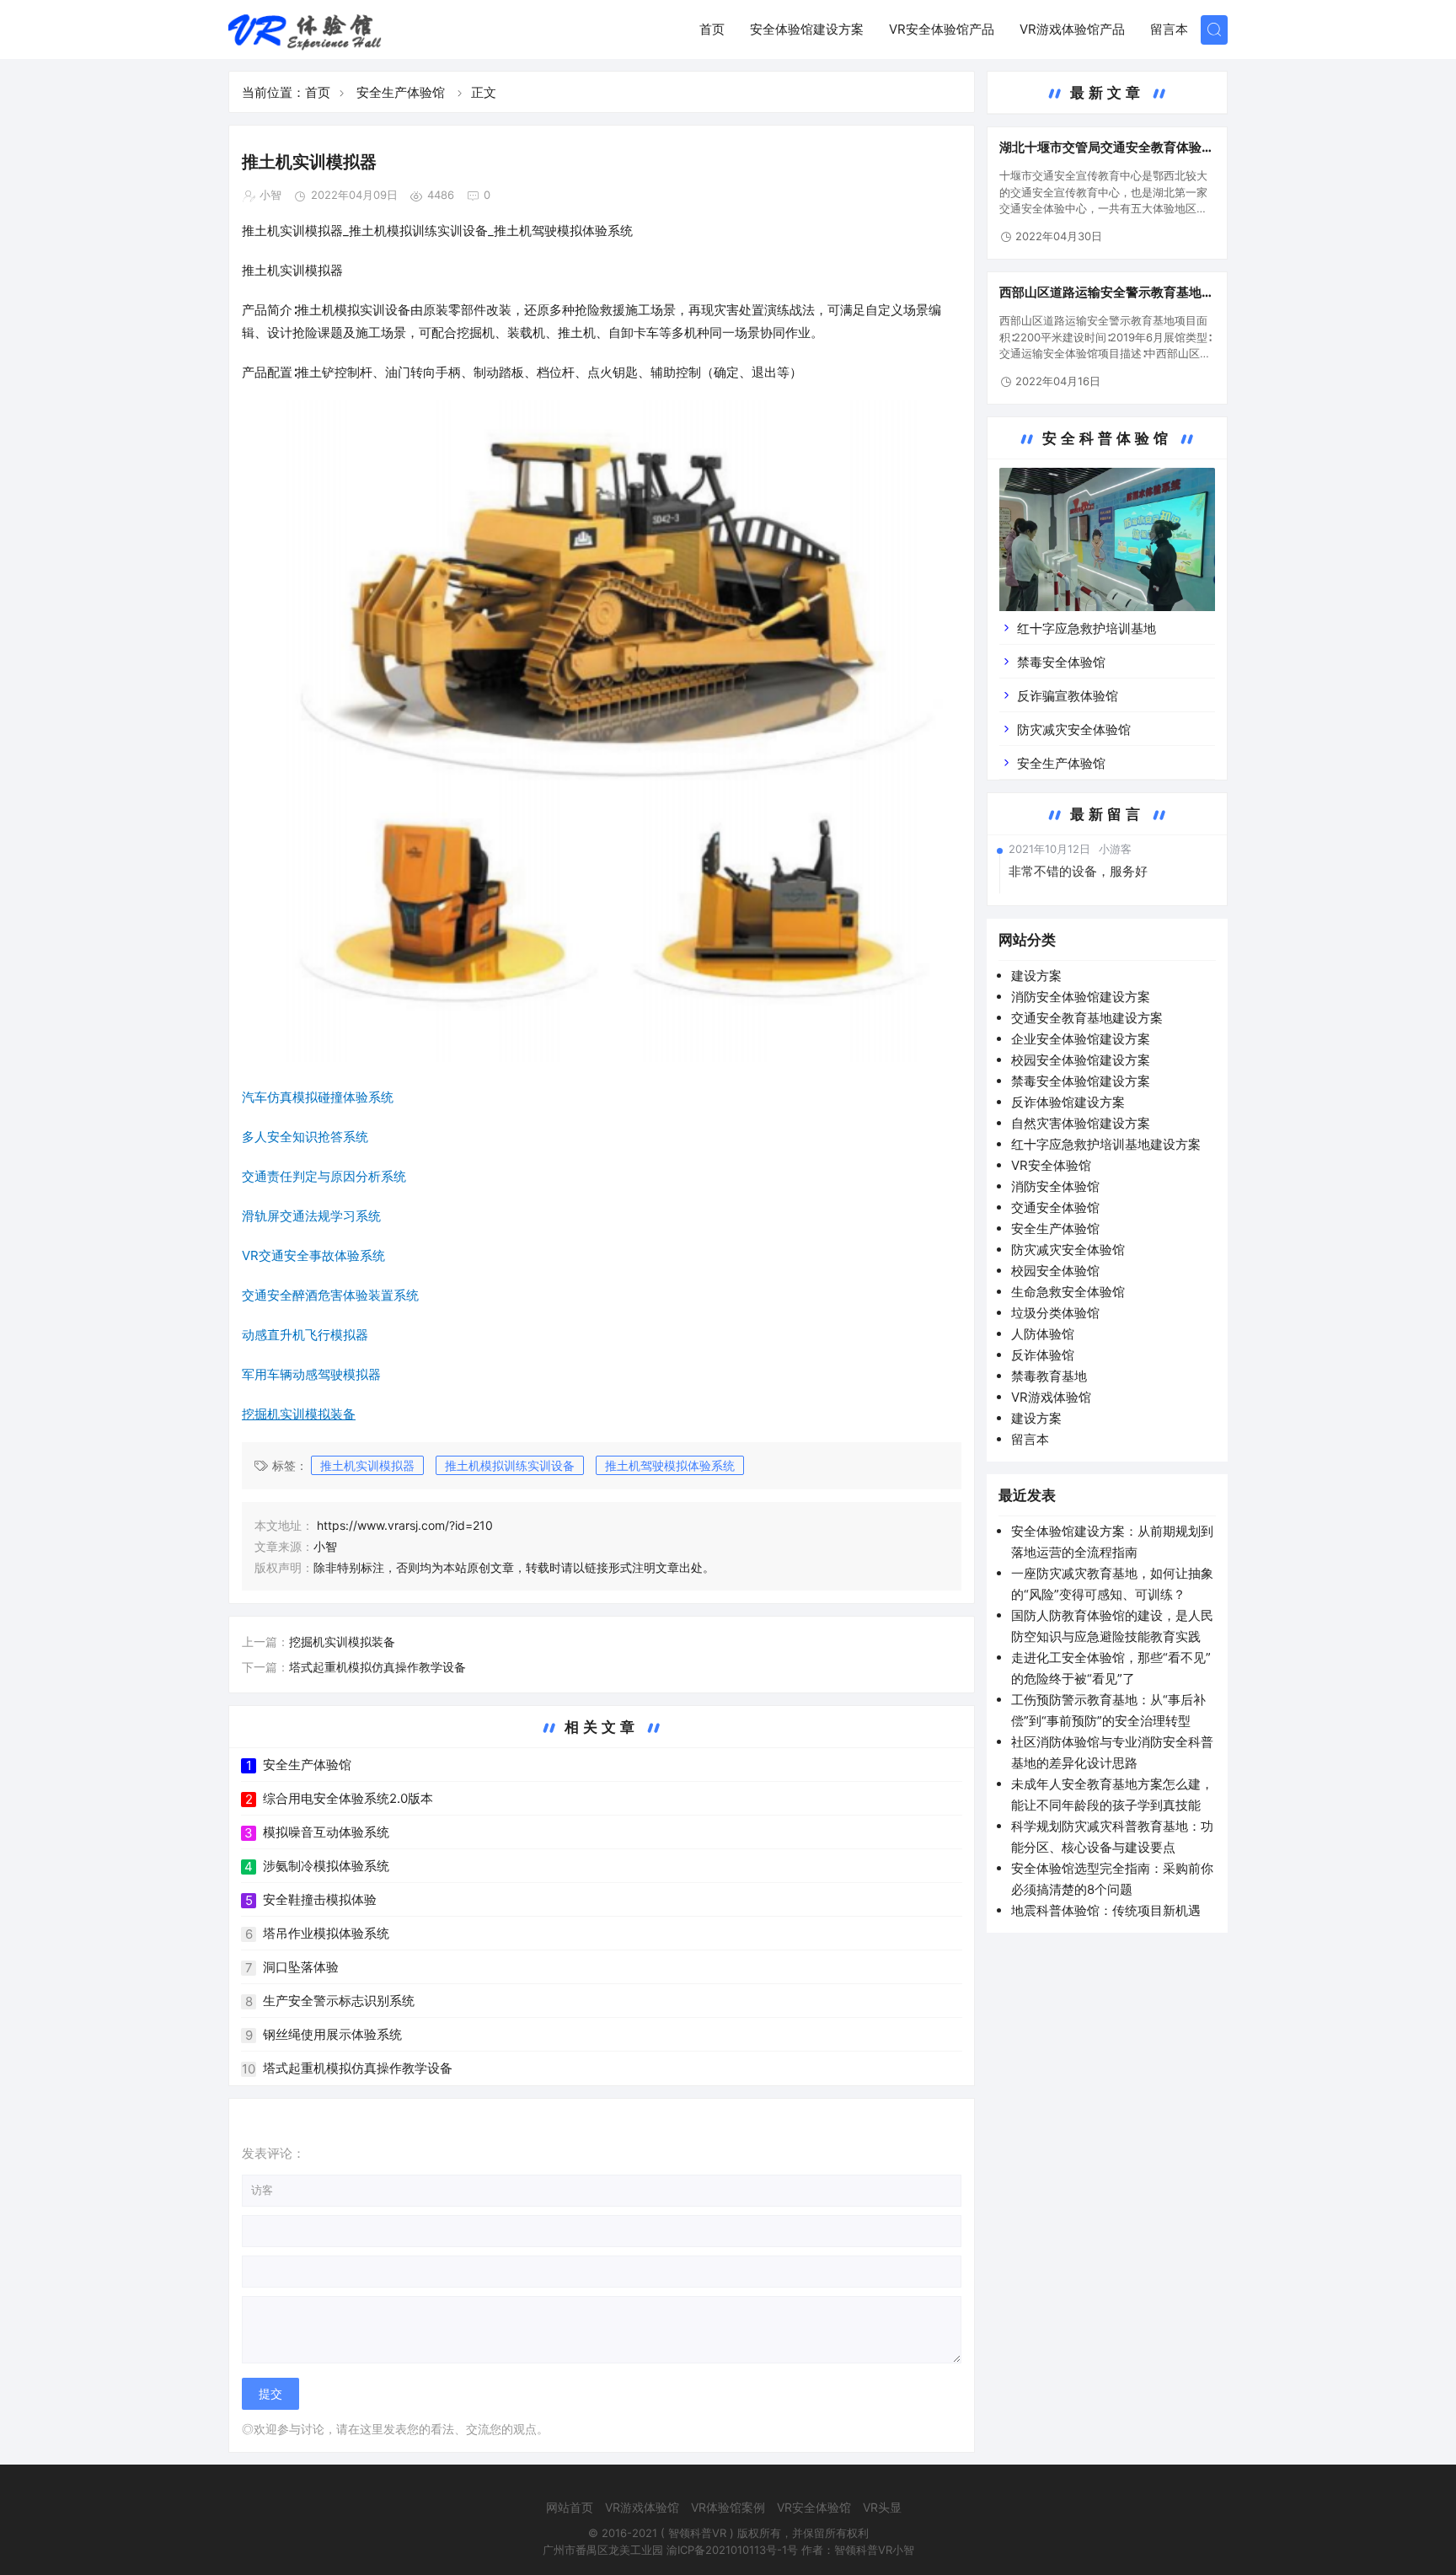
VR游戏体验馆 (1051, 1397)
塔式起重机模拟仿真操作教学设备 (377, 1667)
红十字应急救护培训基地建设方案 (1106, 1144)
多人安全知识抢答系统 (305, 1137)
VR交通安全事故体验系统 (313, 1255)
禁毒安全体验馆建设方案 (1081, 1081)
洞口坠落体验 (301, 1967)
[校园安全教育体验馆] (1107, 552)
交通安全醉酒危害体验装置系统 (330, 1295)
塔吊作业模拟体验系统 (326, 1933)
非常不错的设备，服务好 (1078, 871)
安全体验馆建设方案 (807, 29)
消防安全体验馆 (1055, 1186)
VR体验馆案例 (728, 2507)
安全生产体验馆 (401, 92)
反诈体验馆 (1043, 1355)
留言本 (1169, 29)
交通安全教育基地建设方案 (1087, 1018)
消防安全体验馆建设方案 (1081, 997)
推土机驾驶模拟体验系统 (670, 1465)
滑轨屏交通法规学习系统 (311, 1216)
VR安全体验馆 (1051, 1165)
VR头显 (882, 2507)
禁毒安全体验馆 (1061, 662)
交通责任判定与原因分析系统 (324, 1176)
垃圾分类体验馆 (1055, 1313)
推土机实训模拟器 (367, 1465)
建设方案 (1036, 976)
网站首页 (570, 2507)
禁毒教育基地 (1049, 1376)
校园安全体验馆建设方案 (1081, 1060)
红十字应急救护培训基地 (1087, 628)
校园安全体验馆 (1055, 1271)
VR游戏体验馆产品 (1072, 29)
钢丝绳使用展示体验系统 (332, 2034)
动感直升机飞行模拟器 (305, 1335)
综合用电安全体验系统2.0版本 (348, 1798)
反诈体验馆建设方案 (1068, 1102)
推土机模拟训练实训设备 (510, 1465)
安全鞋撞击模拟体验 (320, 1899)
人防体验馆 (1043, 1334)
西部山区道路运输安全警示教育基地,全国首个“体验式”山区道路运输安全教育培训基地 (1105, 292)
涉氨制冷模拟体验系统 (326, 1866)
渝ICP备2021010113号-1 (727, 2550)
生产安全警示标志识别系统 (339, 2001)
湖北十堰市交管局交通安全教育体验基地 (1107, 148)
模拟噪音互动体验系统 (326, 1832)
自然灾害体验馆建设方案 (1081, 1123)
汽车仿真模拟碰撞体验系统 (318, 1097)
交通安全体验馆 (1055, 1207)
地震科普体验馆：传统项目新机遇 (1106, 1910)
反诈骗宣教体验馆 (1068, 696)
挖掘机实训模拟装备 (342, 1642)
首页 (712, 29)
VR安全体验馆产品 (942, 29)
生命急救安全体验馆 (1068, 1292)
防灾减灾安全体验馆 (1074, 730)
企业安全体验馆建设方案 (1081, 1039)
